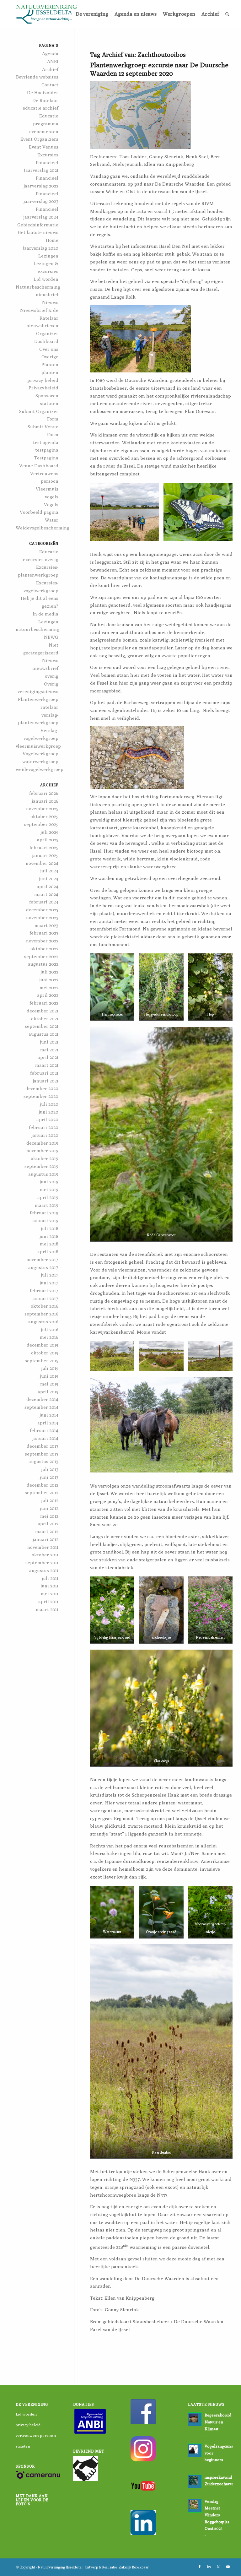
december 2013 (43, 1446)
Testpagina (46, 458)
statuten (49, 403)
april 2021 (48, 1057)
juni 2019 (49, 1182)
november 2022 (42, 941)
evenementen (44, 131)
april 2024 (48, 886)
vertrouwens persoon (36, 2435)
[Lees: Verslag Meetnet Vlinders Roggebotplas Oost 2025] (195, 2506)
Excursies (48, 155)
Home (52, 240)
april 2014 (48, 1423)
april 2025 (48, 840)
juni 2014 (49, 1415)
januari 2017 (46, 1298)
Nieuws (50, 302)
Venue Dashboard (39, 466)
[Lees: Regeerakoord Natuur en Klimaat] (195, 2419)
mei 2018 (49, 1244)
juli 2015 (50, 1368)
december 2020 (42, 1088)
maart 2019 (47, 1205)
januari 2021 (46, 1081)
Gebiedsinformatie (38, 225)
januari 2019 (46, 1220)
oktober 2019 (45, 1158)
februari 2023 (44, 933)
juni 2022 (49, 980)
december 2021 (43, 1011)
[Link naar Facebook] (200, 2567)
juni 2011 (50, 1586)
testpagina (47, 450)
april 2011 (48, 1601)
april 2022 (48, 995)
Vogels (51, 504)
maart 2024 (46, 894)
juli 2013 (50, 1469)
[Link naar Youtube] (228, 2567)
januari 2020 (45, 1135)
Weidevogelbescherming (43, 528)
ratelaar (49, 707)
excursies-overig (41, 559)
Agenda (50, 54)
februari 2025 (44, 847)
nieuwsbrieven (42, 325)
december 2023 (42, 910)
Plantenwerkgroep (38, 699)
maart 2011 (47, 1609)
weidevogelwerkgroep (40, 769)
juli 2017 (50, 1275)
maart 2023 (46, 925)
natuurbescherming (37, 629)
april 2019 (48, 1197)
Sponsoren (47, 396)
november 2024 (42, 863)
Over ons (49, 349)
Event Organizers (39, 139)
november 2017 (42, 1259)
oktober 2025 (44, 816)
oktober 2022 (44, 949)
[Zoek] (227, 14)
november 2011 (43, 1547)
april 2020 (47, 1119)
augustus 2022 (43, 964)
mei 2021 (49, 1050)
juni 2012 (49, 1508)
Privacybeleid (43, 388)
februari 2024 (44, 902)
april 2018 (48, 1252)
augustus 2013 (43, 1461)
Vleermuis (47, 489)
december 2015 (43, 1345)
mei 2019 (49, 1189)
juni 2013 (49, 1477)
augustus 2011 (44, 1570)
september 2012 (42, 1492)
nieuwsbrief (45, 668)
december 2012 (43, 1485)
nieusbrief (47, 294)
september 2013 (42, 1454)
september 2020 (41, 1096)
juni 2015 (49, 1376)
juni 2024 (49, 879)
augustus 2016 (43, 1322)
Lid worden (46, 279)
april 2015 (48, 1392)
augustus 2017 (43, 1267)
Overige (50, 357)
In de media (46, 614)
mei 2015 (49, 1384)
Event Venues (44, 147)
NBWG (51, 637)
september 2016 (41, 1314)
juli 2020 (49, 1104)
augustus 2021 (43, 1034)
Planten (50, 364)
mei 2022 (49, 987)
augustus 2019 (43, 1174)
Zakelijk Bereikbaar (134, 2567)
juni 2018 (49, 1236)
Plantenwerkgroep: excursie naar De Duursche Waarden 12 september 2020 (159, 69)
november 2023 (42, 917)
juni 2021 (49, 1042)
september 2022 (41, 956)
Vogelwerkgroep (40, 754)
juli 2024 (49, 871)
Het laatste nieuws (38, 232)
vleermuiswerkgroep (38, 746)
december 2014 (42, 1399)
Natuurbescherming (38, 287)
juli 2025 (50, 832)
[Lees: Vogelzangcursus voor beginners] (195, 2450)
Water (52, 520)
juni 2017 (49, 1283)
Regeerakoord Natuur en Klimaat (218, 2422)
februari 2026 (44, 793)
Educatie (49, 552)
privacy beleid (43, 380)
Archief (50, 69)
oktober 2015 (45, 1353)
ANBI (53, 61)
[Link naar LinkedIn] (209, 2567)
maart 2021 (47, 1065)
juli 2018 (50, 1228)
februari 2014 (44, 1430)
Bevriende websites (37, 77)
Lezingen (48, 256)
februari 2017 (44, 1291)
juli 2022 (50, 972)
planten (50, 372)
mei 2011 (50, 1594)
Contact (50, 85)
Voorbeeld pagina (39, 512)
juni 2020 (49, 1112)
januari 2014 (46, 1438)
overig (52, 676)
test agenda (46, 442)
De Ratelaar (45, 100)
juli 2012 (50, 1500)
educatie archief (40, 108)
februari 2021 (44, 1073)
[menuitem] (92, 14)
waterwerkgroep (40, 761)
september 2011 (42, 1562)
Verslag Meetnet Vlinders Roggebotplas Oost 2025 (217, 2515)
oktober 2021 (45, 1019)
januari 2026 (45, 801)
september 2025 (41, 824)
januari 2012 (46, 1539)
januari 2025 (45, 855)
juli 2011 (50, 1578)
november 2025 (42, 808)
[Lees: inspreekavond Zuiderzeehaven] (195, 2481)
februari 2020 (44, 1127)
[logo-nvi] (46, 14)
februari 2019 (44, 1213)
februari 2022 (44, 1003)
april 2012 (48, 1524)
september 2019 (41, 1166)
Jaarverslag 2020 (40, 248)
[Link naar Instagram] (218, 2567)
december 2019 (42, 1143)
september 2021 (42, 1026)
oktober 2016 (45, 1306)
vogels (52, 497)
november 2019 (42, 1150)
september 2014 (41, 1407)
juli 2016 (50, 1329)
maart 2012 (47, 1531)
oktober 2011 (45, 1555)
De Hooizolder (43, 92)
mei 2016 (49, 1337)
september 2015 (42, 1361)
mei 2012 (49, 1516)
